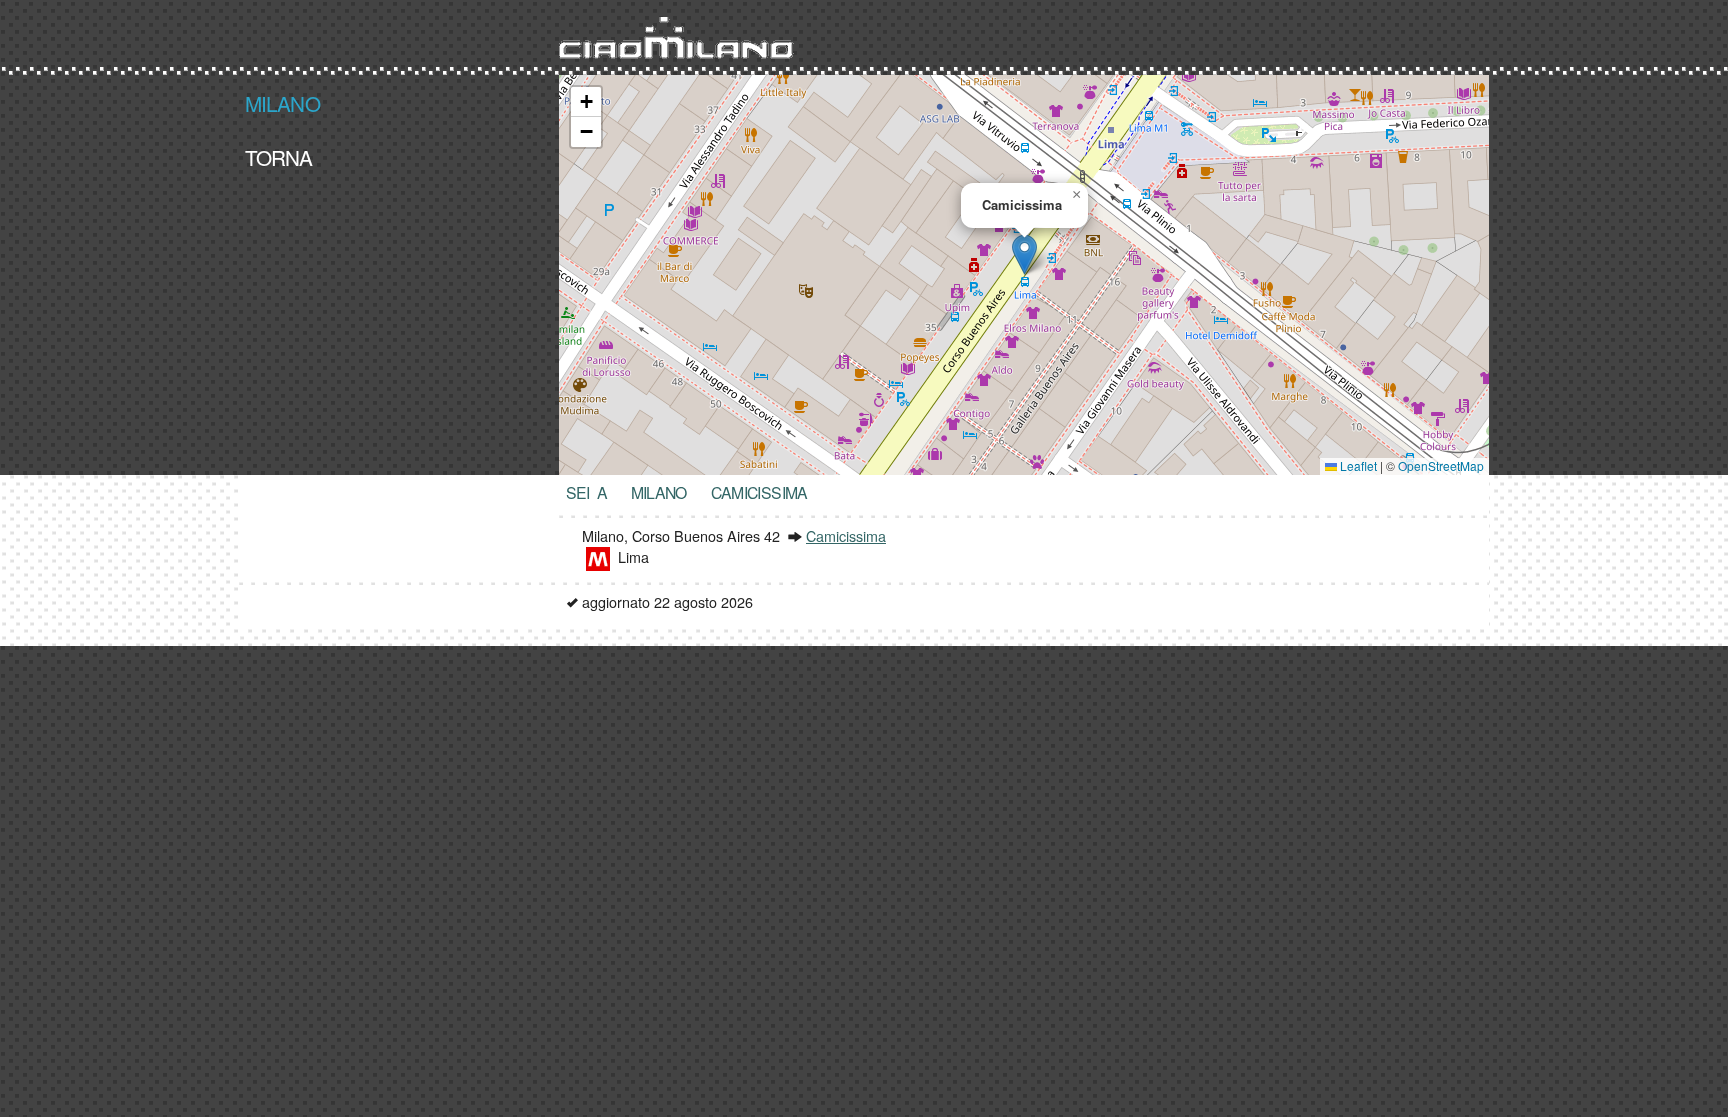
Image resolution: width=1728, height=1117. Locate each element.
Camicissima (846, 535)
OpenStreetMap (1441, 465)
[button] (1024, 254)
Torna (279, 156)
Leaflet (1357, 465)
